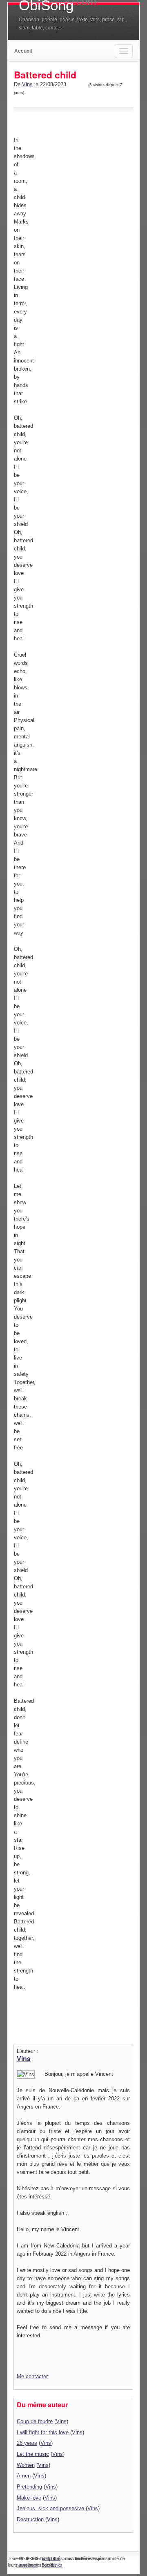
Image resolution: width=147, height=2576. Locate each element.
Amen (24, 2476)
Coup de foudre (35, 2421)
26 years (27, 2443)
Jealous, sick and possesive (51, 2508)
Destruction (31, 2519)
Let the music (33, 2454)
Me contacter (32, 2376)
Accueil (23, 51)
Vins (27, 84)
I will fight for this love (43, 2432)
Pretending (29, 2487)
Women (26, 2465)
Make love (29, 2498)
